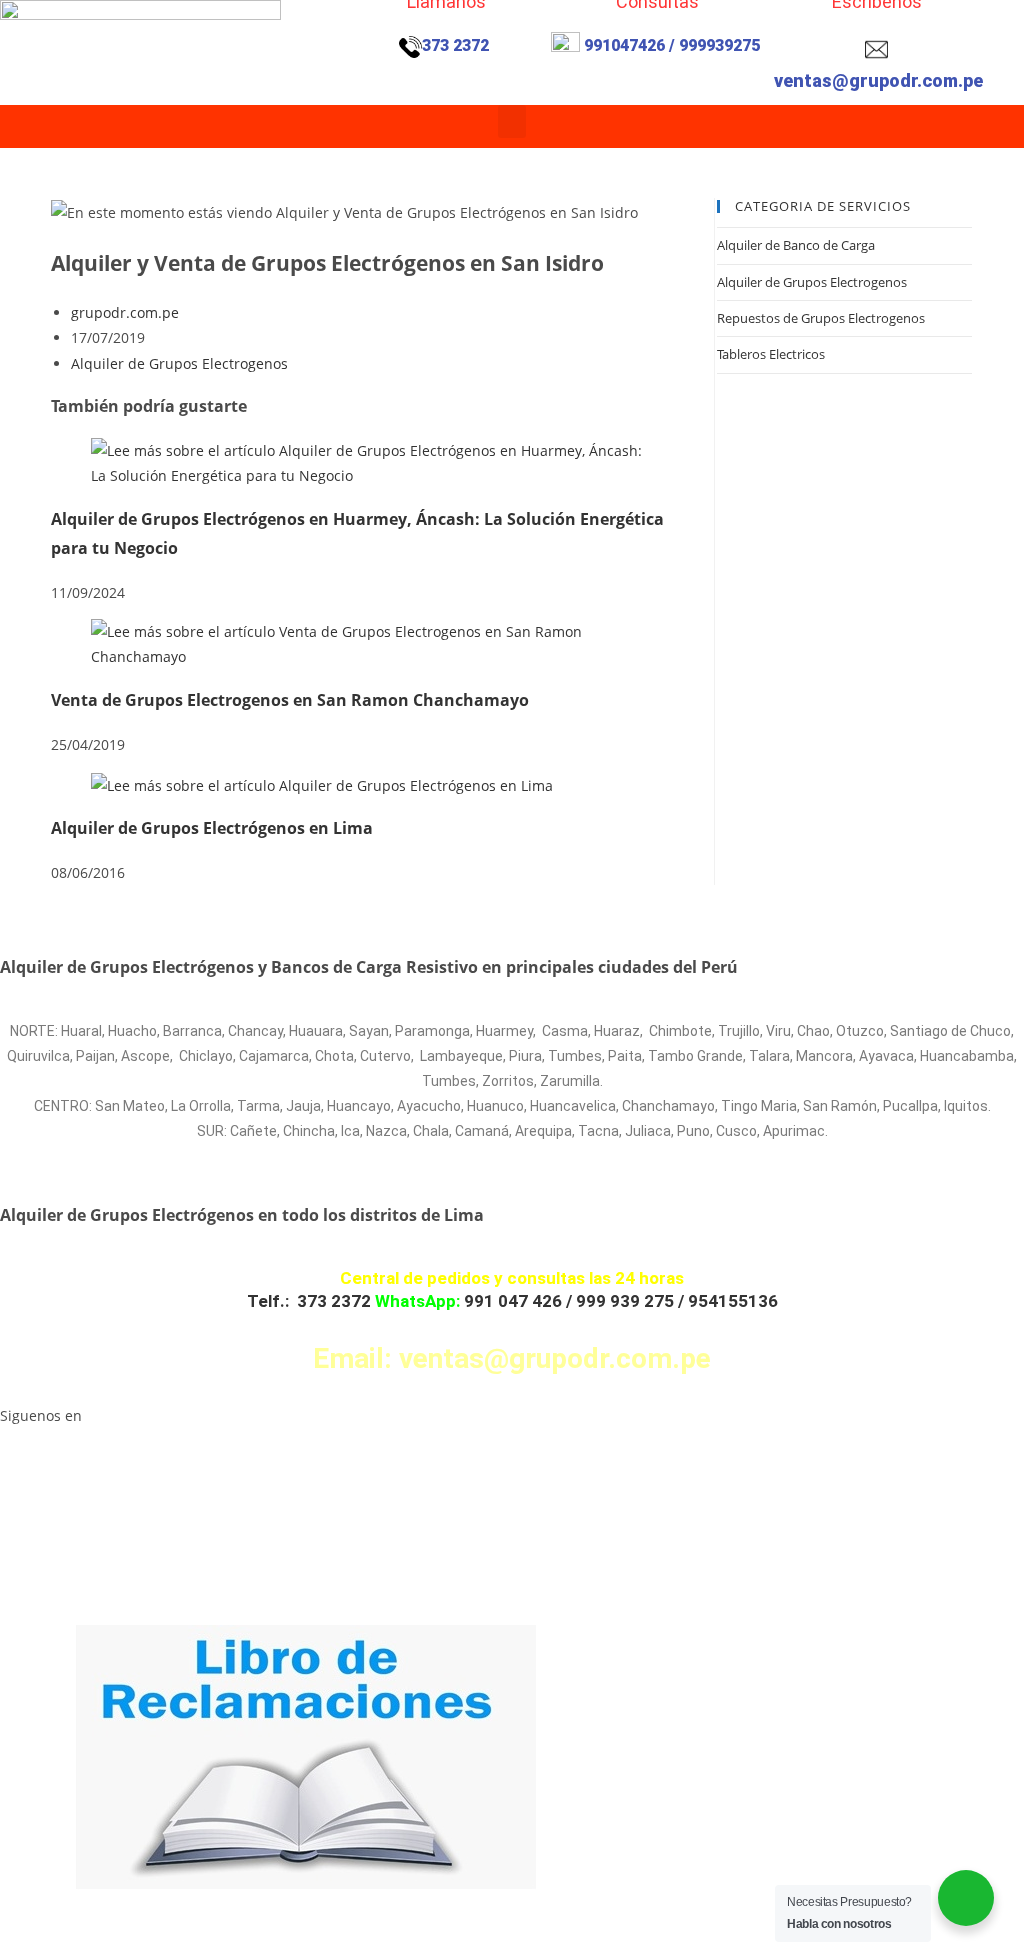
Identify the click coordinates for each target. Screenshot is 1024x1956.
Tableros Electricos (771, 354)
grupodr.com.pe (125, 312)
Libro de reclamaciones (76, 1922)
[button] (512, 121)
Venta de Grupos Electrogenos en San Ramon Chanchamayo (290, 700)
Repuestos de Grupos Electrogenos (821, 318)
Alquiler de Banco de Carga (796, 245)
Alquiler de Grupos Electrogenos (179, 363)
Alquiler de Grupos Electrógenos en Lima (212, 828)
